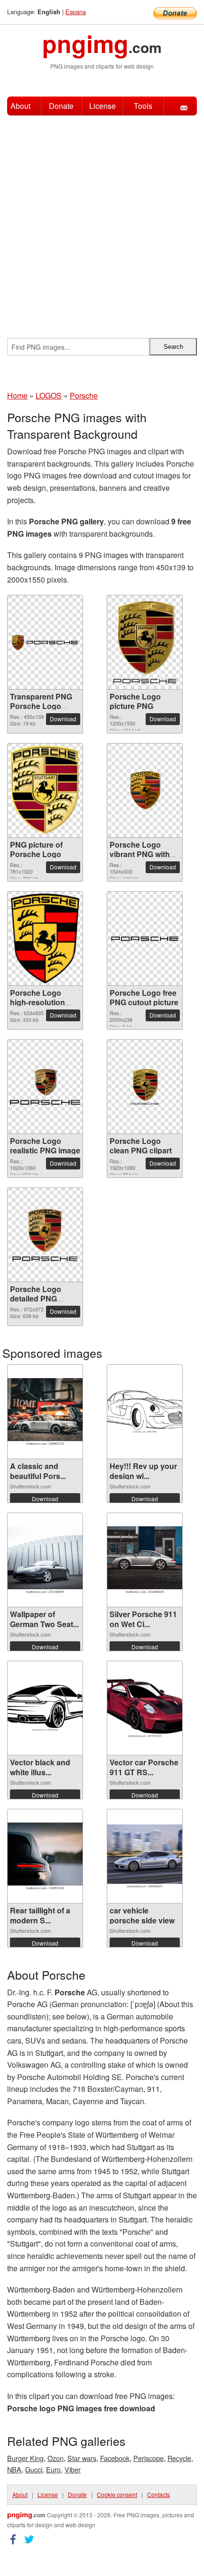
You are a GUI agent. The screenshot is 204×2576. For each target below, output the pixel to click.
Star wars (82, 2458)
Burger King (25, 2458)
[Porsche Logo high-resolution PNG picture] (45, 938)
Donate (61, 106)
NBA (14, 2469)
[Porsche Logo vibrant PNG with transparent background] (145, 791)
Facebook (115, 2458)
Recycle (179, 2458)
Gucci (34, 2469)
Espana (76, 12)
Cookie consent (117, 2494)
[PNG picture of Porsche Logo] (45, 790)
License (102, 106)
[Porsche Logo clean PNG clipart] (145, 1087)
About (20, 106)
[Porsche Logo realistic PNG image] (45, 1087)
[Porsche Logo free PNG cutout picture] (145, 939)
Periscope (148, 2458)
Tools (143, 106)
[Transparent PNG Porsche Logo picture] (45, 642)
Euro (53, 2469)
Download (63, 719)
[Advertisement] (102, 222)
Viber (73, 2469)
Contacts (158, 2494)
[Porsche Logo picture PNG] (145, 642)
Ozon (56, 2458)
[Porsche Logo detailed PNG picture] (45, 1235)
